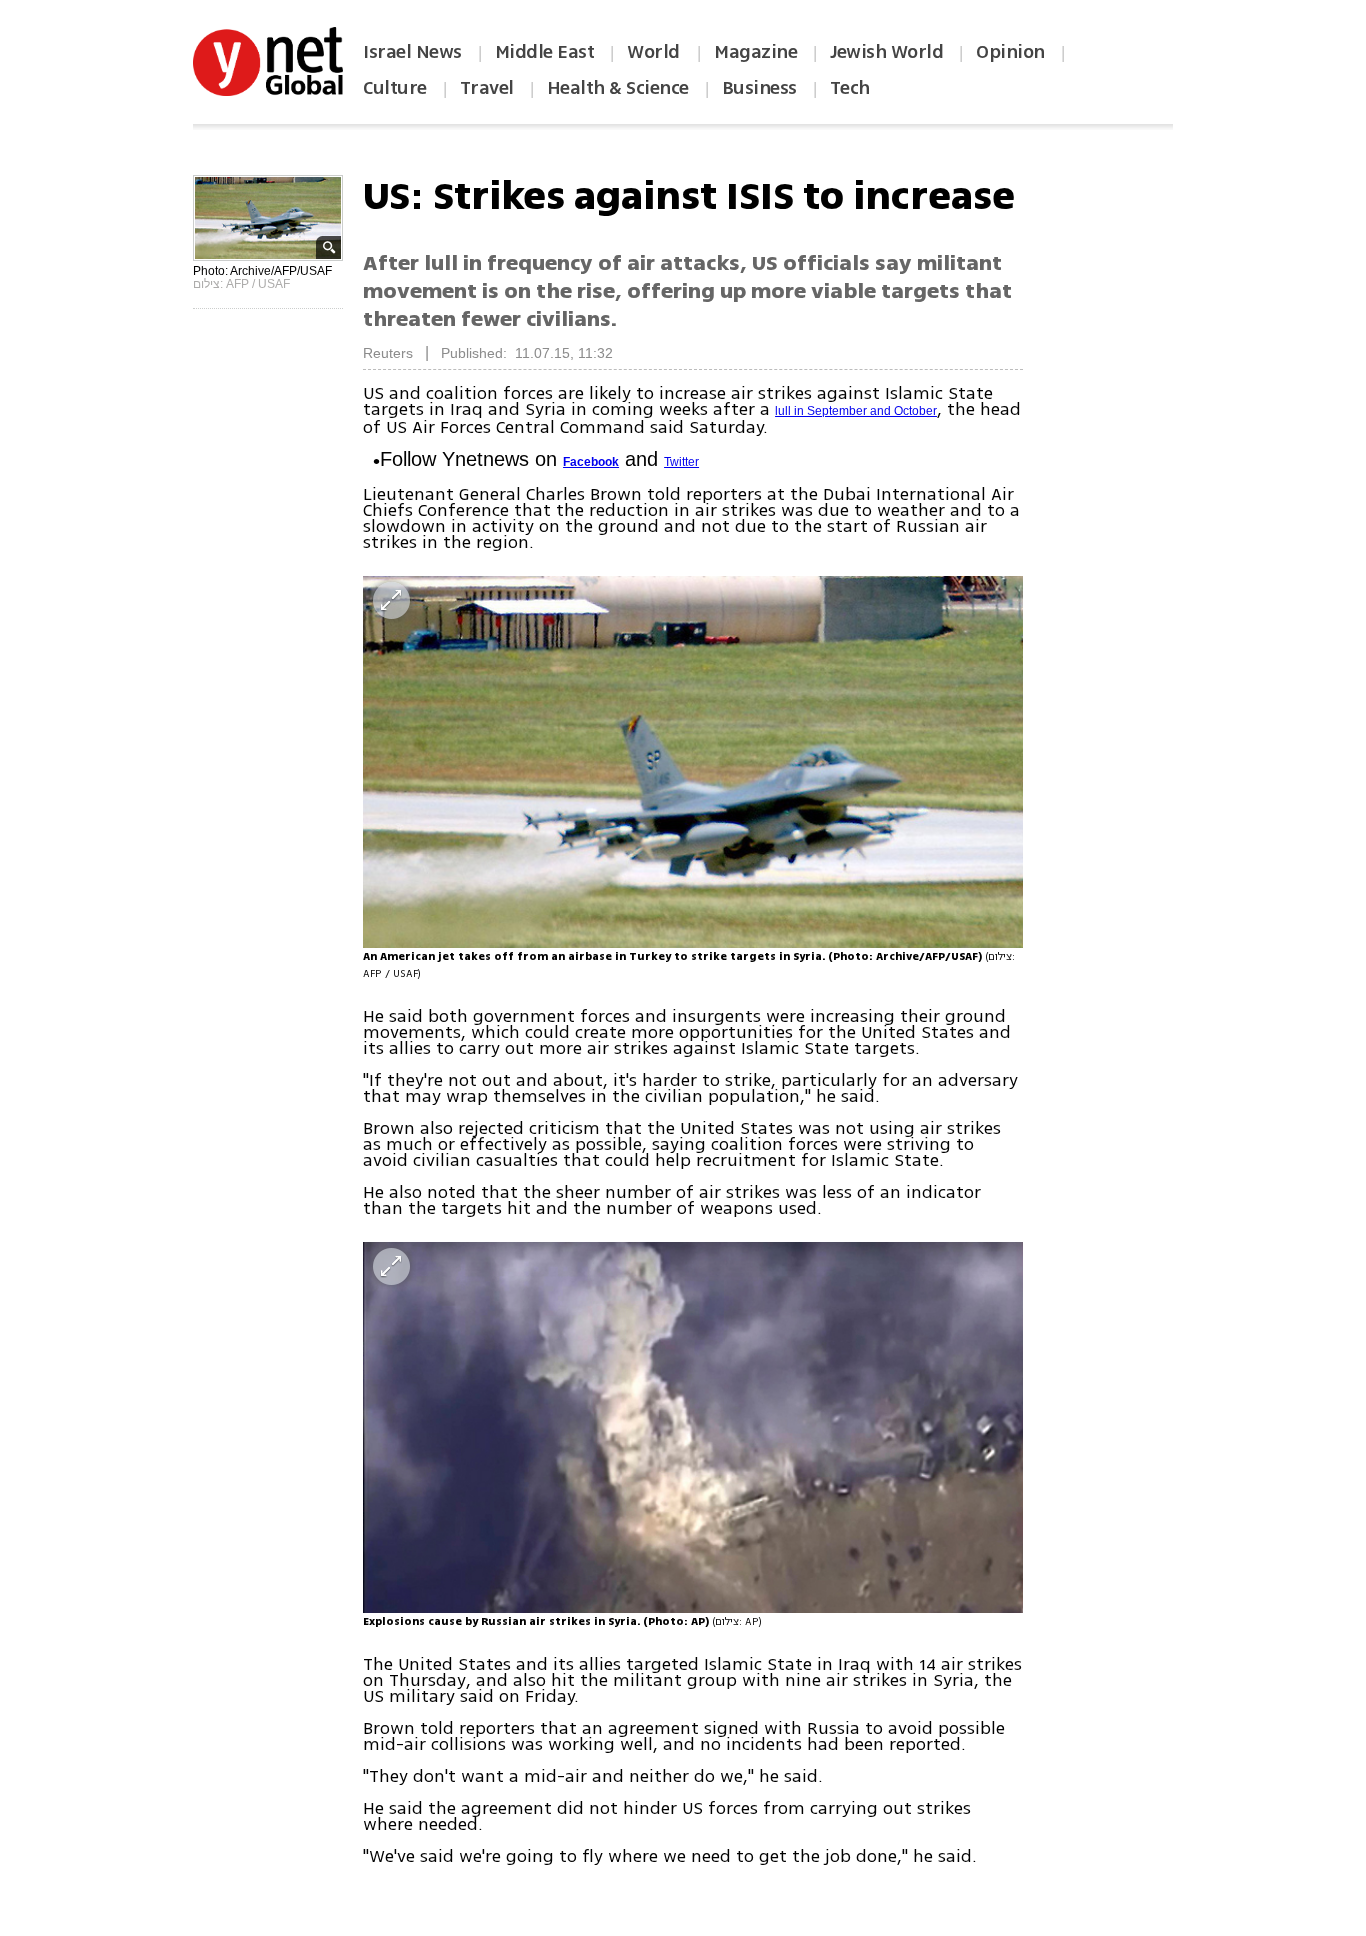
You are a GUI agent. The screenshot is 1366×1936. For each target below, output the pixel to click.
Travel (487, 88)
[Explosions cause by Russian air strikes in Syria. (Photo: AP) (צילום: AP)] (693, 1427)
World (655, 52)
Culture (395, 88)
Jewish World (886, 52)
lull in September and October (856, 411)
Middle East (545, 52)
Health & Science (618, 88)
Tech (850, 88)
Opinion (1010, 52)
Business (759, 88)
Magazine (755, 52)
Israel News (412, 52)
